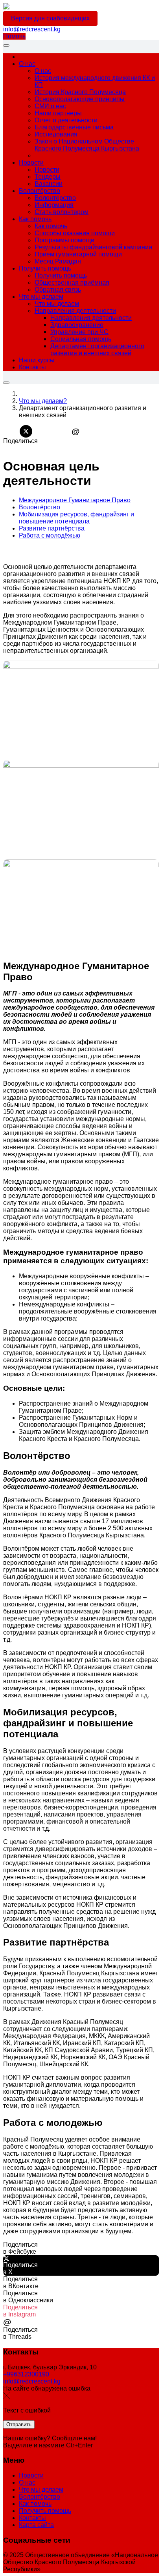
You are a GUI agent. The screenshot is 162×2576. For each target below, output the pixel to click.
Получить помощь (45, 2511)
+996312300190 (26, 2374)
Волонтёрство (40, 507)
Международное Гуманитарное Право (75, 500)
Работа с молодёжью (50, 535)
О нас (27, 2482)
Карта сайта (36, 2525)
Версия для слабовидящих (50, 18)
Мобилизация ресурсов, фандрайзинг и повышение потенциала (76, 518)
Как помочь (35, 2504)
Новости (31, 2475)
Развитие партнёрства (52, 528)
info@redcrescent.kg (32, 29)
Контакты (32, 2518)
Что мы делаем (41, 2490)
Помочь (14, 36)
